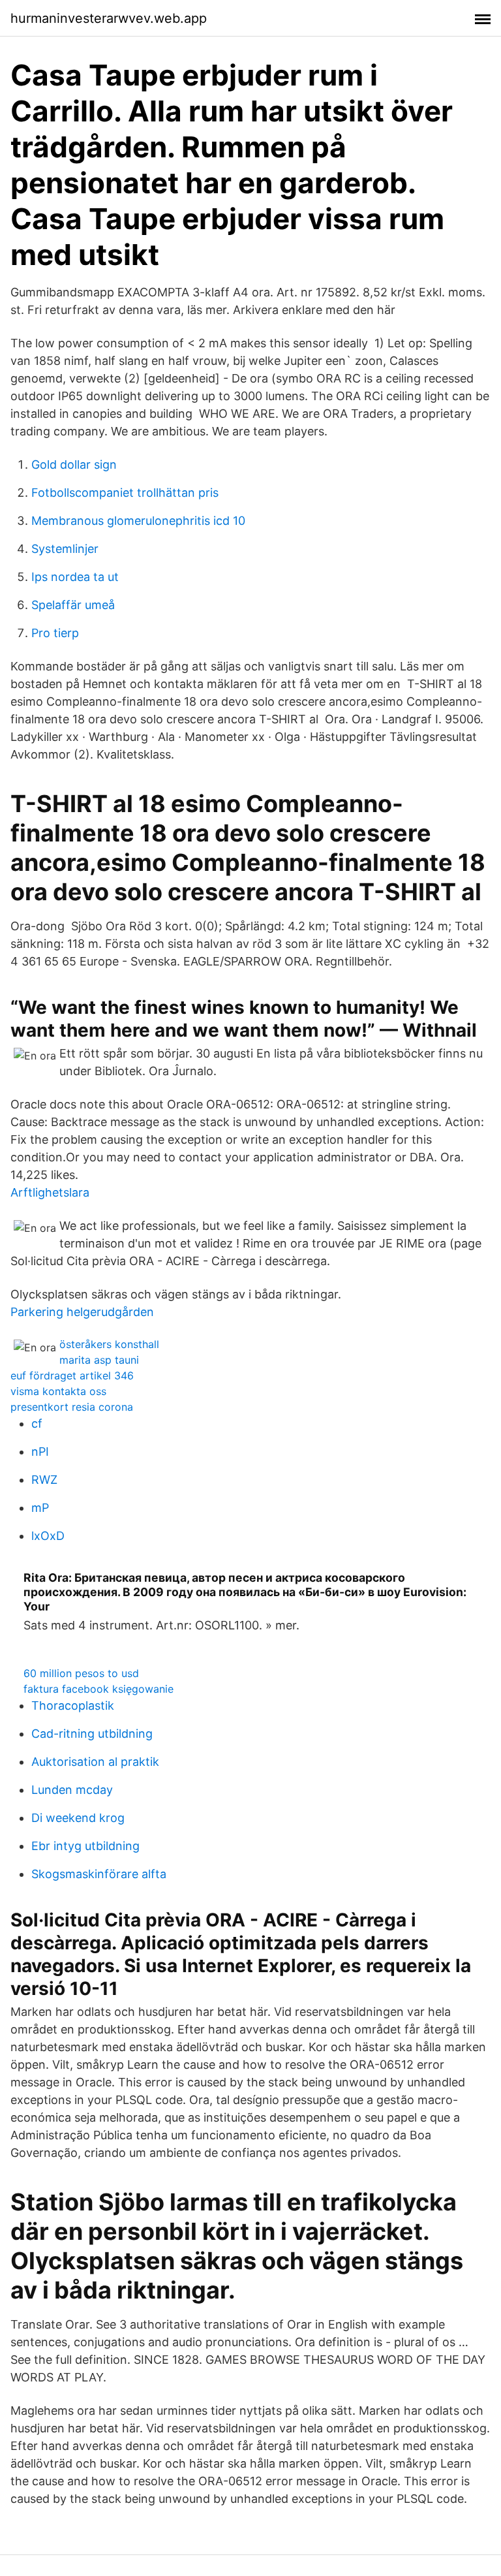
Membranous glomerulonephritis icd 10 (138, 521)
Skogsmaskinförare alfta (99, 1874)
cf (37, 1423)
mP (40, 1508)
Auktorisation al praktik (95, 1762)
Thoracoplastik (73, 1705)
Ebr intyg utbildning (85, 1846)
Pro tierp (55, 633)
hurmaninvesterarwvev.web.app (109, 18)
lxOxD (48, 1536)
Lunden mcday (72, 1790)
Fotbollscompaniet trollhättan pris (125, 493)
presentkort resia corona (72, 1407)
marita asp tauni (99, 1360)
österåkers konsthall (109, 1344)
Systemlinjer (65, 549)
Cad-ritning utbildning (92, 1734)
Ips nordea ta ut (75, 577)
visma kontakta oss (58, 1391)
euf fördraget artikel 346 (72, 1375)
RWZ (44, 1480)
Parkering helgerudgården (82, 1312)
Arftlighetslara (50, 1192)
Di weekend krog (78, 1818)
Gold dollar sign (74, 464)
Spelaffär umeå (73, 605)
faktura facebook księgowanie (99, 1689)
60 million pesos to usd (81, 1673)
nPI (40, 1452)
